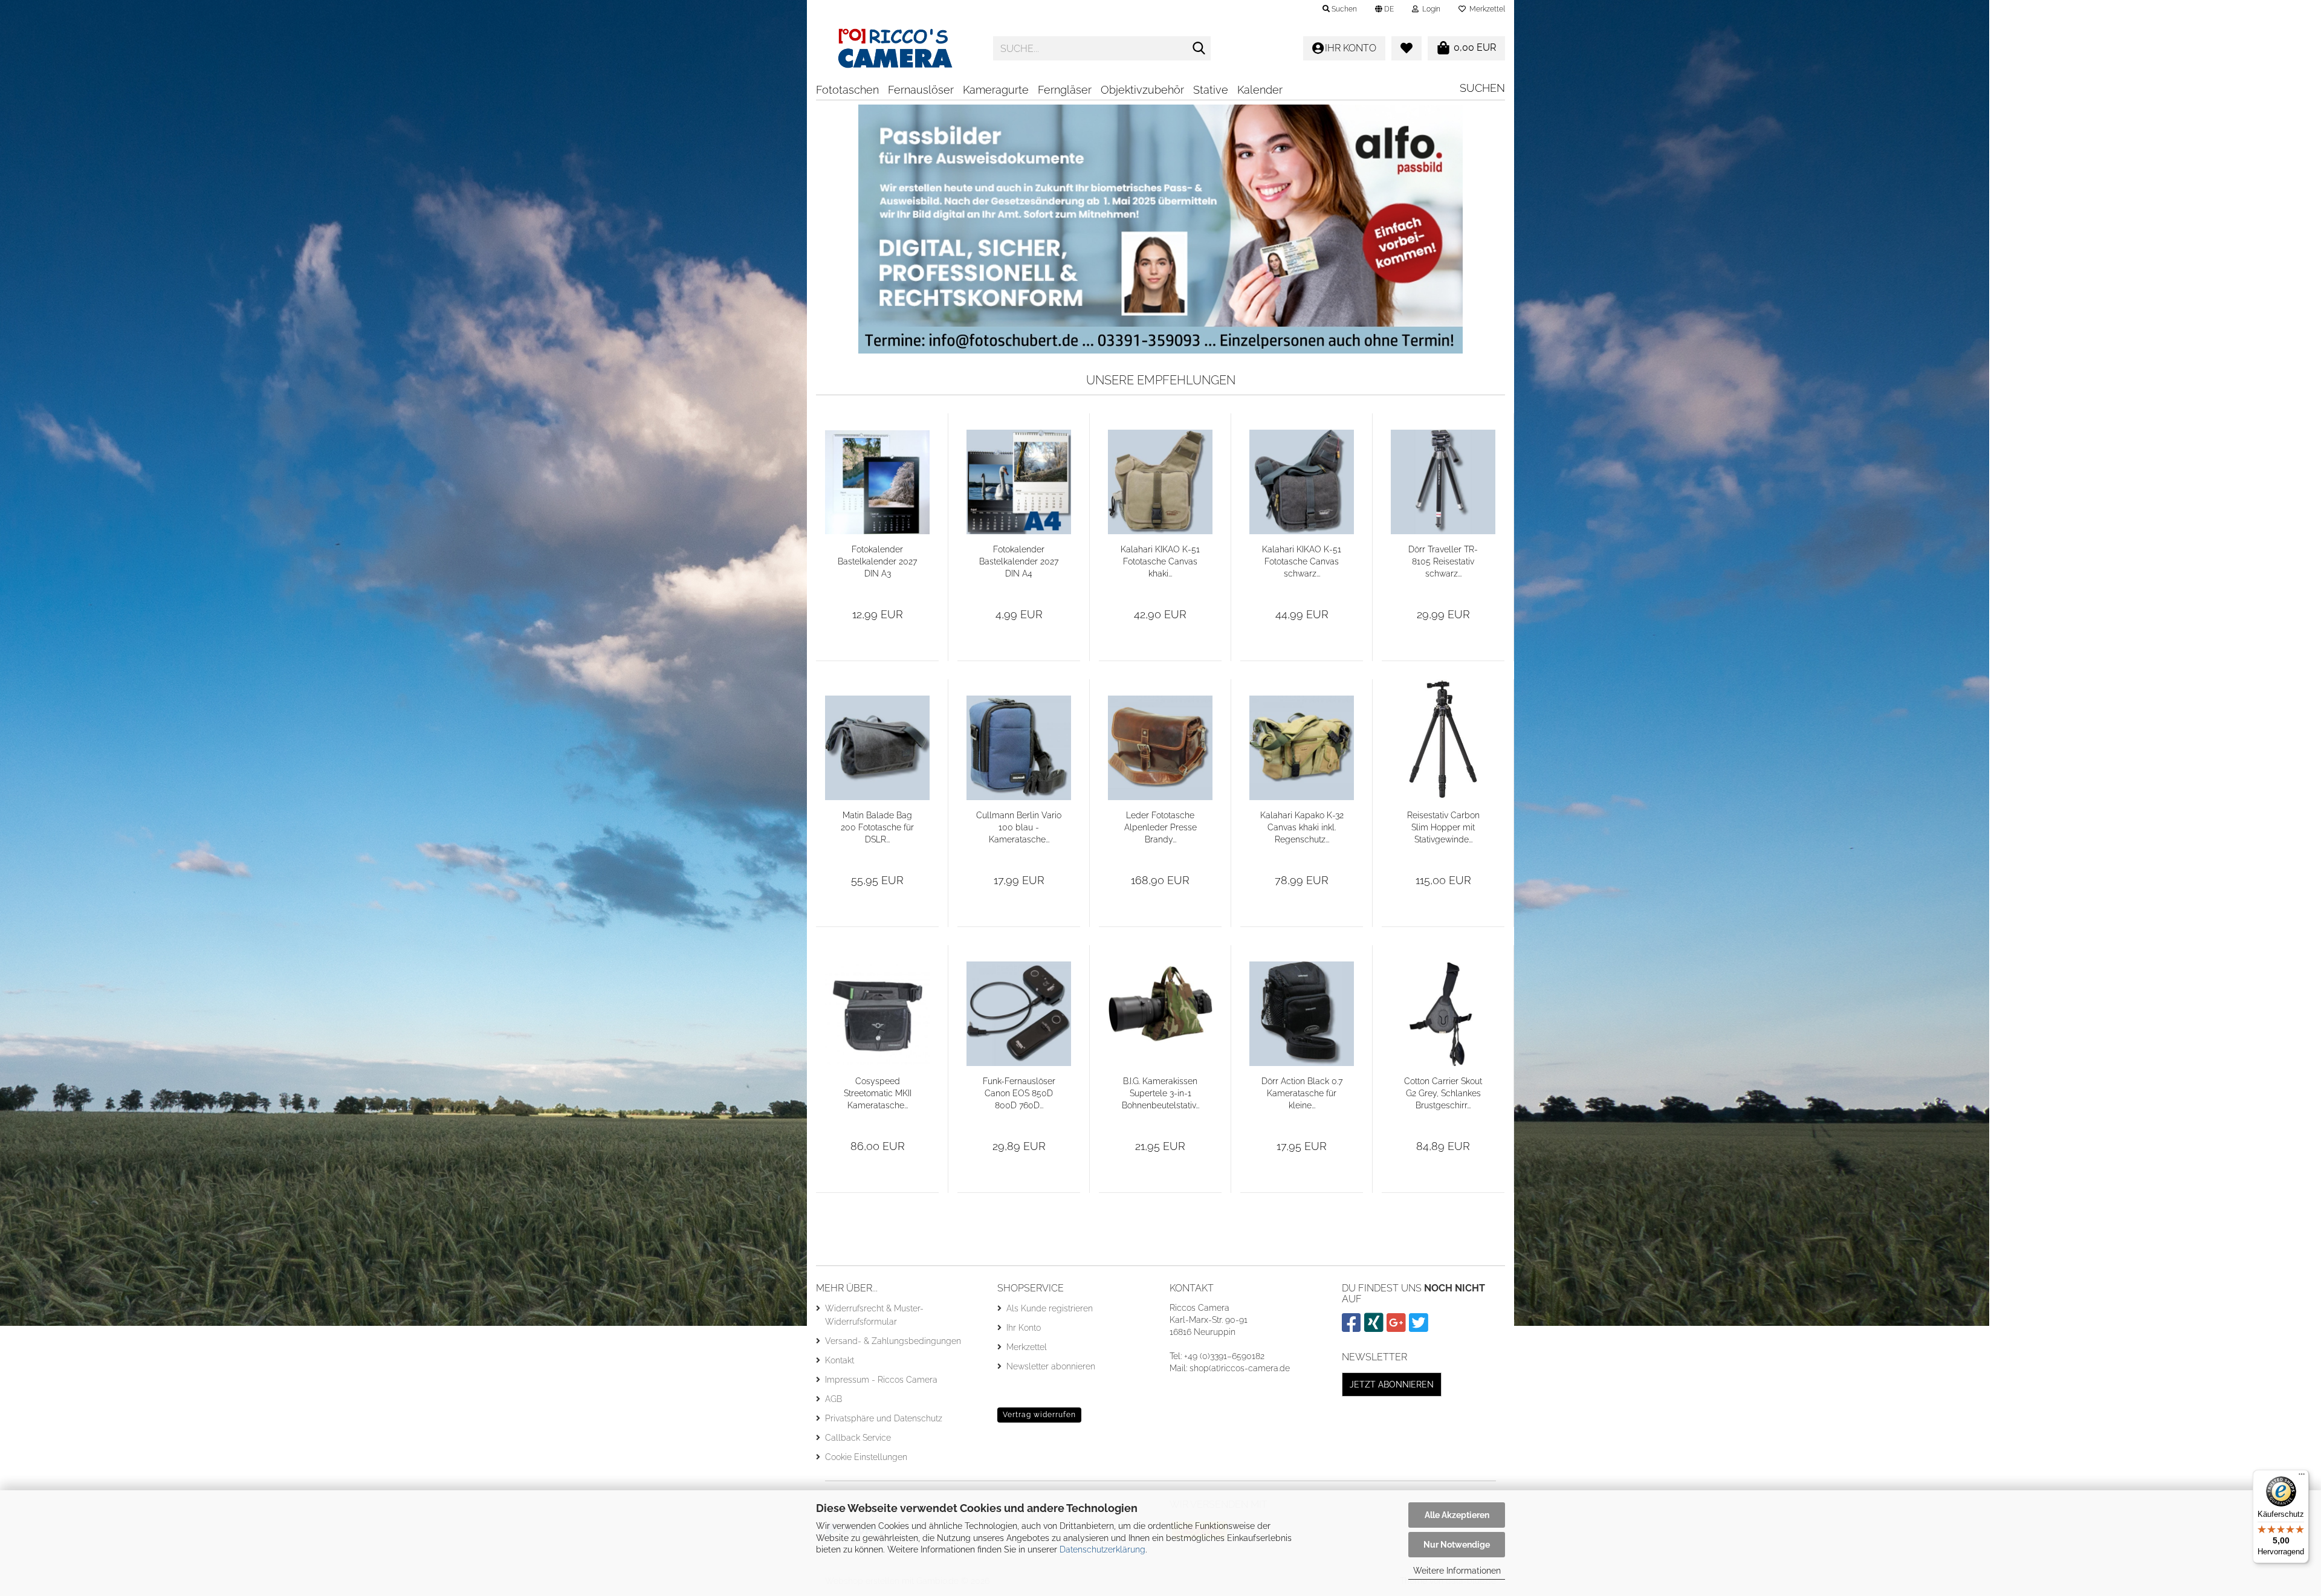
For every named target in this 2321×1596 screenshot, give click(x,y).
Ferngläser (1065, 90)
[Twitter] (1420, 1328)
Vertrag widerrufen (1039, 1415)
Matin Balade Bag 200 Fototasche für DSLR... (877, 827)
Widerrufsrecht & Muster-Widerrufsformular (874, 1315)
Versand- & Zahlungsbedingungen (893, 1341)
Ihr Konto (1024, 1328)
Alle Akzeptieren (1457, 1515)
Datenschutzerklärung (1102, 1549)
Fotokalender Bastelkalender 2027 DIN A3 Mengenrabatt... (877, 562)
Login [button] (1429, 9)
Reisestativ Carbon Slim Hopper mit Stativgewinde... (1443, 827)
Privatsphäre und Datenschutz (884, 1418)
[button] (1384, 9)
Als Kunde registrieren (1050, 1308)
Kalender (1260, 90)
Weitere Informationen (1457, 1571)
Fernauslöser (921, 90)
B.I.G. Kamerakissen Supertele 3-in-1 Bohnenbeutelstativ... (1160, 1093)
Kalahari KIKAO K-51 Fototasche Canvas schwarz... (1302, 561)
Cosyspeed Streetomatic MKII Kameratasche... (878, 1093)
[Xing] (1375, 1328)
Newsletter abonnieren (1051, 1366)
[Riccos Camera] (895, 48)
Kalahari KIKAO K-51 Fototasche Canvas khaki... (1160, 561)
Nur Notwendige (1457, 1545)
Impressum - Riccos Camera (881, 1380)
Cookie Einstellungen (866, 1457)
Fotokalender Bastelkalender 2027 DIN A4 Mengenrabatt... (1019, 562)
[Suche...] (1199, 49)
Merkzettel (1485, 9)
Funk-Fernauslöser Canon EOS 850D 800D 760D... (1019, 1093)
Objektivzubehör (1142, 90)
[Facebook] (1353, 1328)
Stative (1211, 90)
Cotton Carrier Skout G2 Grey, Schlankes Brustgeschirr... (1443, 1093)
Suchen (1482, 88)
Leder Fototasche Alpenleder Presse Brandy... (1160, 827)
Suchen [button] (1343, 9)
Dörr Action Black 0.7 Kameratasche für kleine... (1302, 1093)
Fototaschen (847, 90)
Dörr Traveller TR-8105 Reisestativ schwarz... (1443, 561)
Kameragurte (996, 90)
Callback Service (858, 1438)
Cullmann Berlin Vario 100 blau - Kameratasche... (1019, 827)
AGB (834, 1399)
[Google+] (1398, 1328)
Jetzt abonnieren (1392, 1384)
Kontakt (840, 1360)
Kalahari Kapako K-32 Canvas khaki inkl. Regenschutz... (1302, 827)
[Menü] (2302, 1477)
